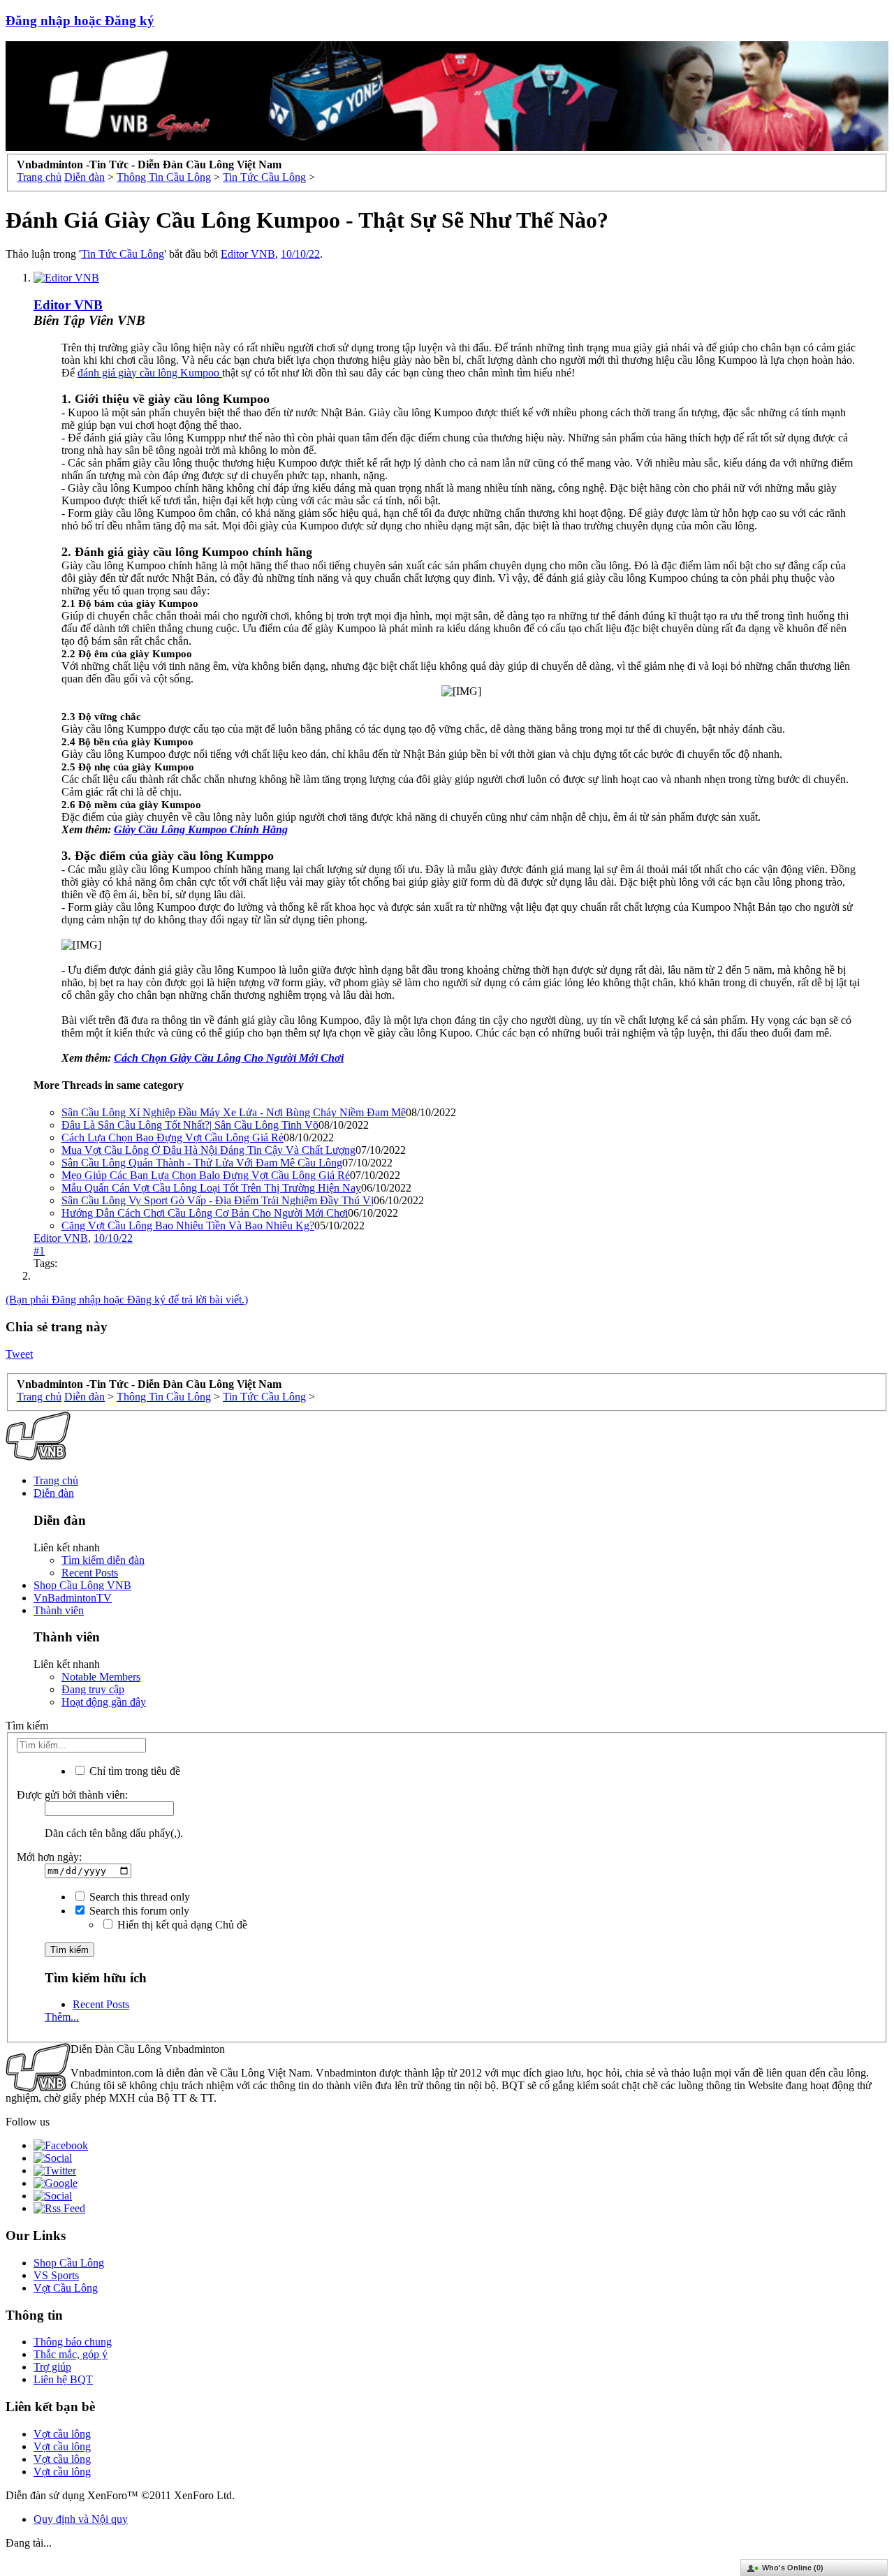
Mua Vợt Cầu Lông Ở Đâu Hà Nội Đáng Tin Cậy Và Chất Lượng (208, 1150)
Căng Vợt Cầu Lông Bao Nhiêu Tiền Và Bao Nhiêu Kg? (188, 1225)
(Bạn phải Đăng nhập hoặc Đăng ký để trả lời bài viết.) (127, 1300)
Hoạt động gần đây (104, 1702)
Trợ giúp (52, 2367)
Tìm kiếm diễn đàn (103, 1560)
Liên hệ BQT (63, 2379)
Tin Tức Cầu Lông (123, 254)
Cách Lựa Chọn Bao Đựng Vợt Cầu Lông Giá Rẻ (173, 1137)
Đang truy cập (93, 1689)
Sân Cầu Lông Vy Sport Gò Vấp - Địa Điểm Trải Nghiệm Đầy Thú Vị (218, 1200)
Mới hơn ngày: (49, 1857)
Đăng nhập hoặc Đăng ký (80, 21)
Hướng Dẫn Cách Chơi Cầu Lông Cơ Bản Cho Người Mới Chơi (205, 1213)
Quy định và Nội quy (81, 2519)
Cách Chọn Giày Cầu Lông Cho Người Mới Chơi (229, 1058)
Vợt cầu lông (62, 2434)
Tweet (19, 1354)
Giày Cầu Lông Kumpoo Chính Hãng (201, 829)
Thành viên (59, 1610)
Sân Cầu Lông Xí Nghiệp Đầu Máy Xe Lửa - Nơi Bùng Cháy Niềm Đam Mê (234, 1112)
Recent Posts (90, 1573)
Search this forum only (138, 1911)
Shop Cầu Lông (69, 2263)
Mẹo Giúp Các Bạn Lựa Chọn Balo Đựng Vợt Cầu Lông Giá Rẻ (206, 1175)
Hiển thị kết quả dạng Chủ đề (181, 1925)
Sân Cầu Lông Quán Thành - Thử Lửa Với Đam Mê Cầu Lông (202, 1163)
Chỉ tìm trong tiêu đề (133, 1771)
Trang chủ (56, 1480)
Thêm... (62, 2017)
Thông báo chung (73, 2342)
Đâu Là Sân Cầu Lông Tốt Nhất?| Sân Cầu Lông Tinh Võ (190, 1125)
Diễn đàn (54, 1493)
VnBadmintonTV (73, 1598)
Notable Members (101, 1677)
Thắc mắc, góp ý (71, 2354)
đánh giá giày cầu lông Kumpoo (150, 373)
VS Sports (56, 2275)
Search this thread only (138, 1897)
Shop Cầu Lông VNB (82, 1585)
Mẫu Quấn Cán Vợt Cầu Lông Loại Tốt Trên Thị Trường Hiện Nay (211, 1188)
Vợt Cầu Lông (66, 2288)
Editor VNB (248, 254)
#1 (39, 1251)
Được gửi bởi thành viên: (72, 1795)
